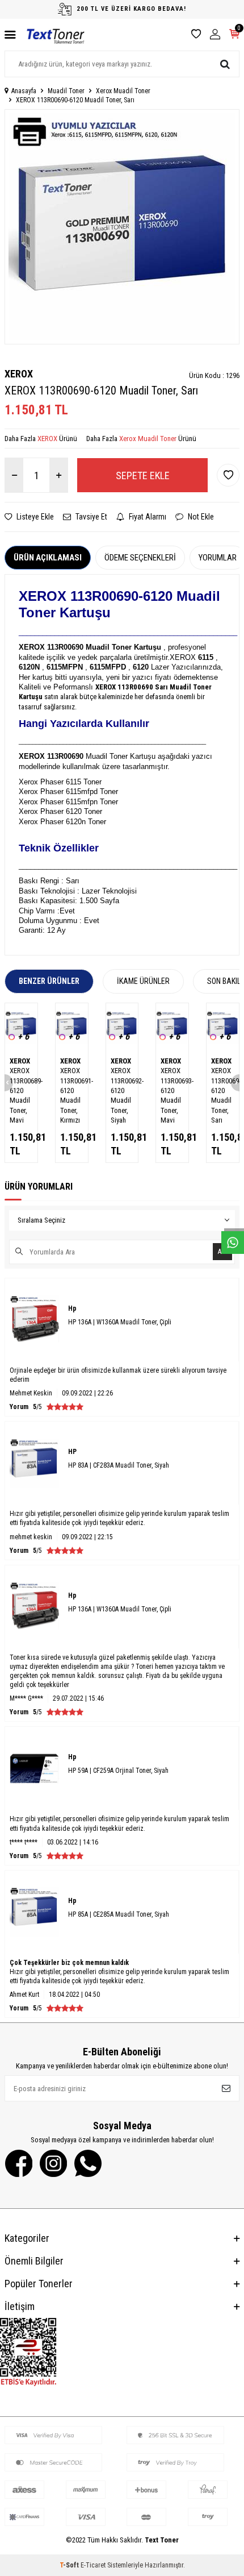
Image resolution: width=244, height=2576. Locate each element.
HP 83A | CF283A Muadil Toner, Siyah (119, 1465)
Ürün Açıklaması (48, 558)
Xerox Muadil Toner (123, 91)
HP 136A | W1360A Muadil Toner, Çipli (120, 1322)
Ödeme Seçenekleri (140, 558)
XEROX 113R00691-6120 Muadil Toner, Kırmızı (72, 1095)
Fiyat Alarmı (147, 517)
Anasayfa (24, 91)
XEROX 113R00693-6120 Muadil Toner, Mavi (172, 1095)
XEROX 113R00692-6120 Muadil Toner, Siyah (122, 1095)
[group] (122, 227)
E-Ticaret (93, 2565)
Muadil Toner (66, 91)
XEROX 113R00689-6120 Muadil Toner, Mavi (21, 1095)
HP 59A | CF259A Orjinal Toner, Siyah (118, 1771)
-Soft (70, 2565)
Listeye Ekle (34, 517)
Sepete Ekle (143, 475)
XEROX (19, 374)
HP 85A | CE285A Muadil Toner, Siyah (119, 1914)
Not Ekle (200, 517)
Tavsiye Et (91, 517)
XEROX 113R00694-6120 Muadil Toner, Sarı (223, 1095)
